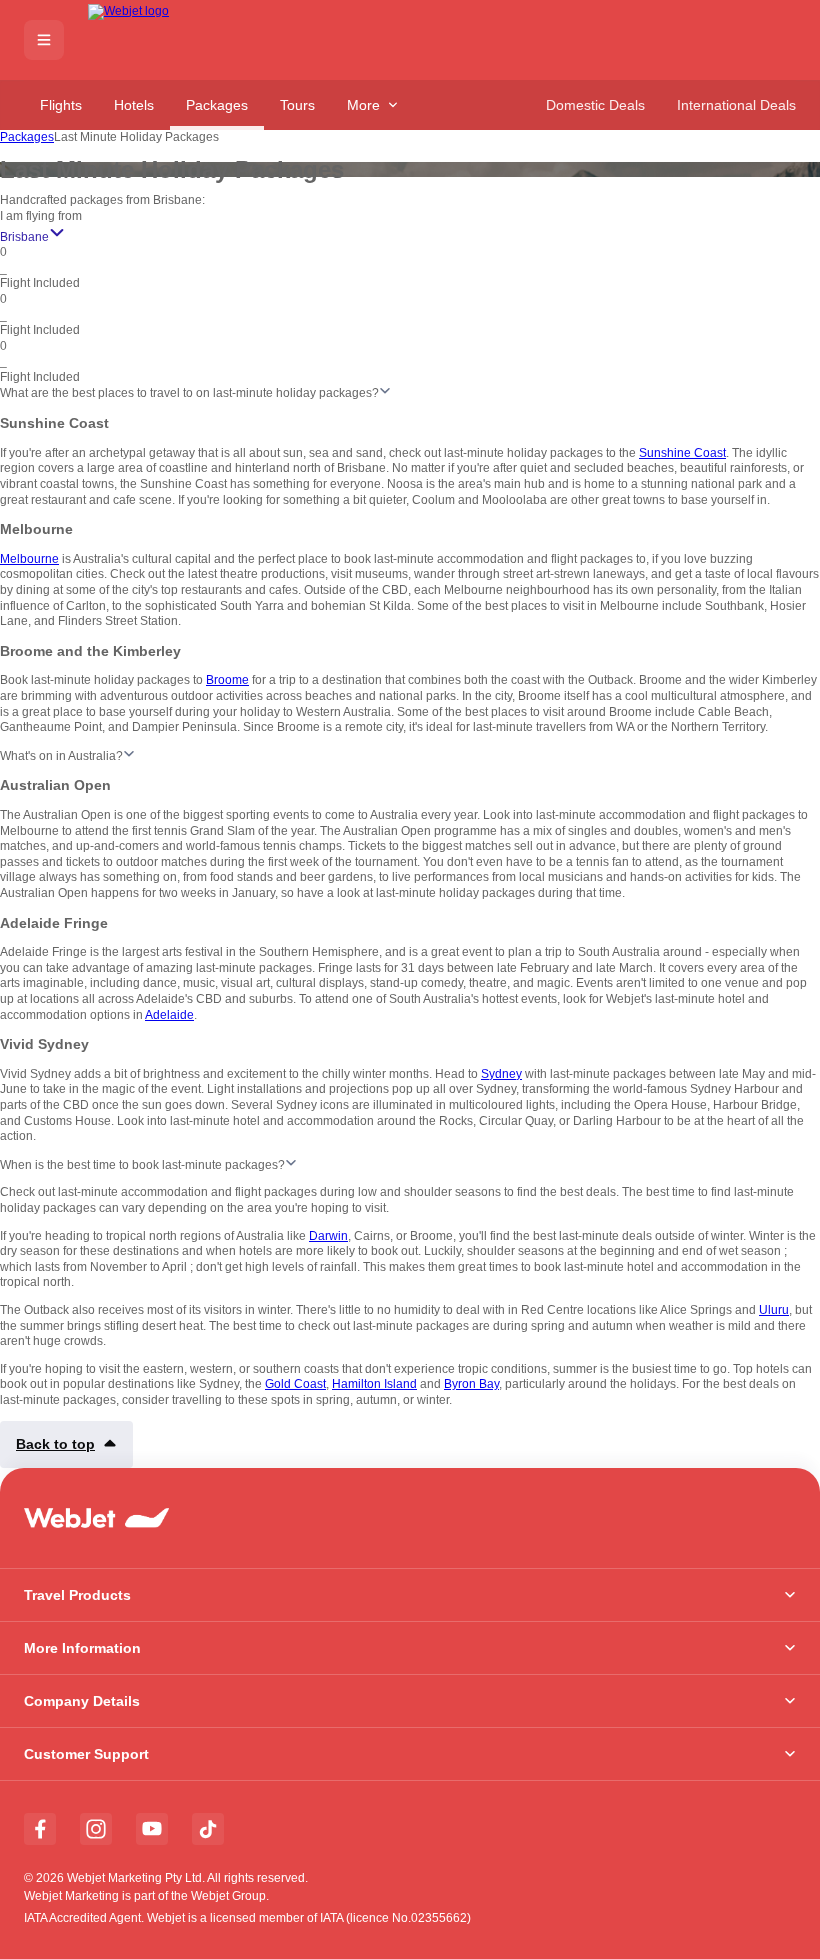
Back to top (55, 1444)
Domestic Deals (595, 105)
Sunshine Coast (682, 453)
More (363, 105)
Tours (297, 105)
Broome (227, 680)
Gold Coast (295, 1384)
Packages (217, 105)
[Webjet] (160, 40)
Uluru (774, 1310)
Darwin (328, 1236)
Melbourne (29, 559)
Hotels (134, 105)
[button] (44, 40)
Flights (61, 105)
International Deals (736, 105)
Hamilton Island (374, 1384)
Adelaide (169, 1015)
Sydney (501, 1074)
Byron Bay (471, 1384)
